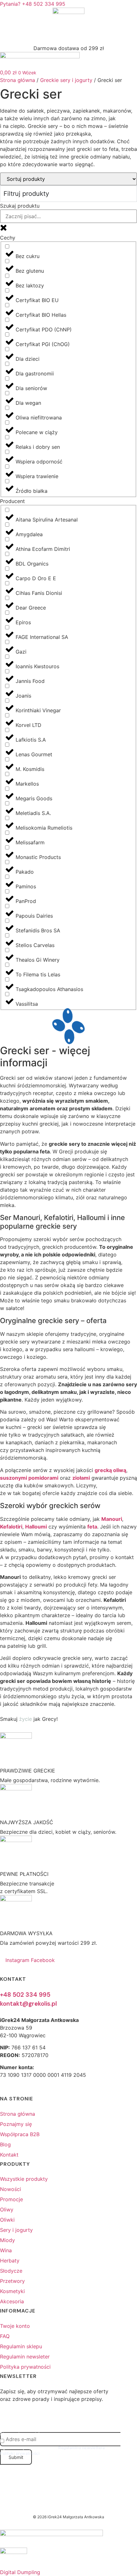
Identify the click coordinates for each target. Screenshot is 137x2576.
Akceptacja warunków (22, 2434)
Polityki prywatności (20, 2453)
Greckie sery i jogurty (66, 80)
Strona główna (18, 80)
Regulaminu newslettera (82, 2448)
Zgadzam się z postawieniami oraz (57, 2450)
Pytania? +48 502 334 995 (33, 4)
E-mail (6, 2429)
